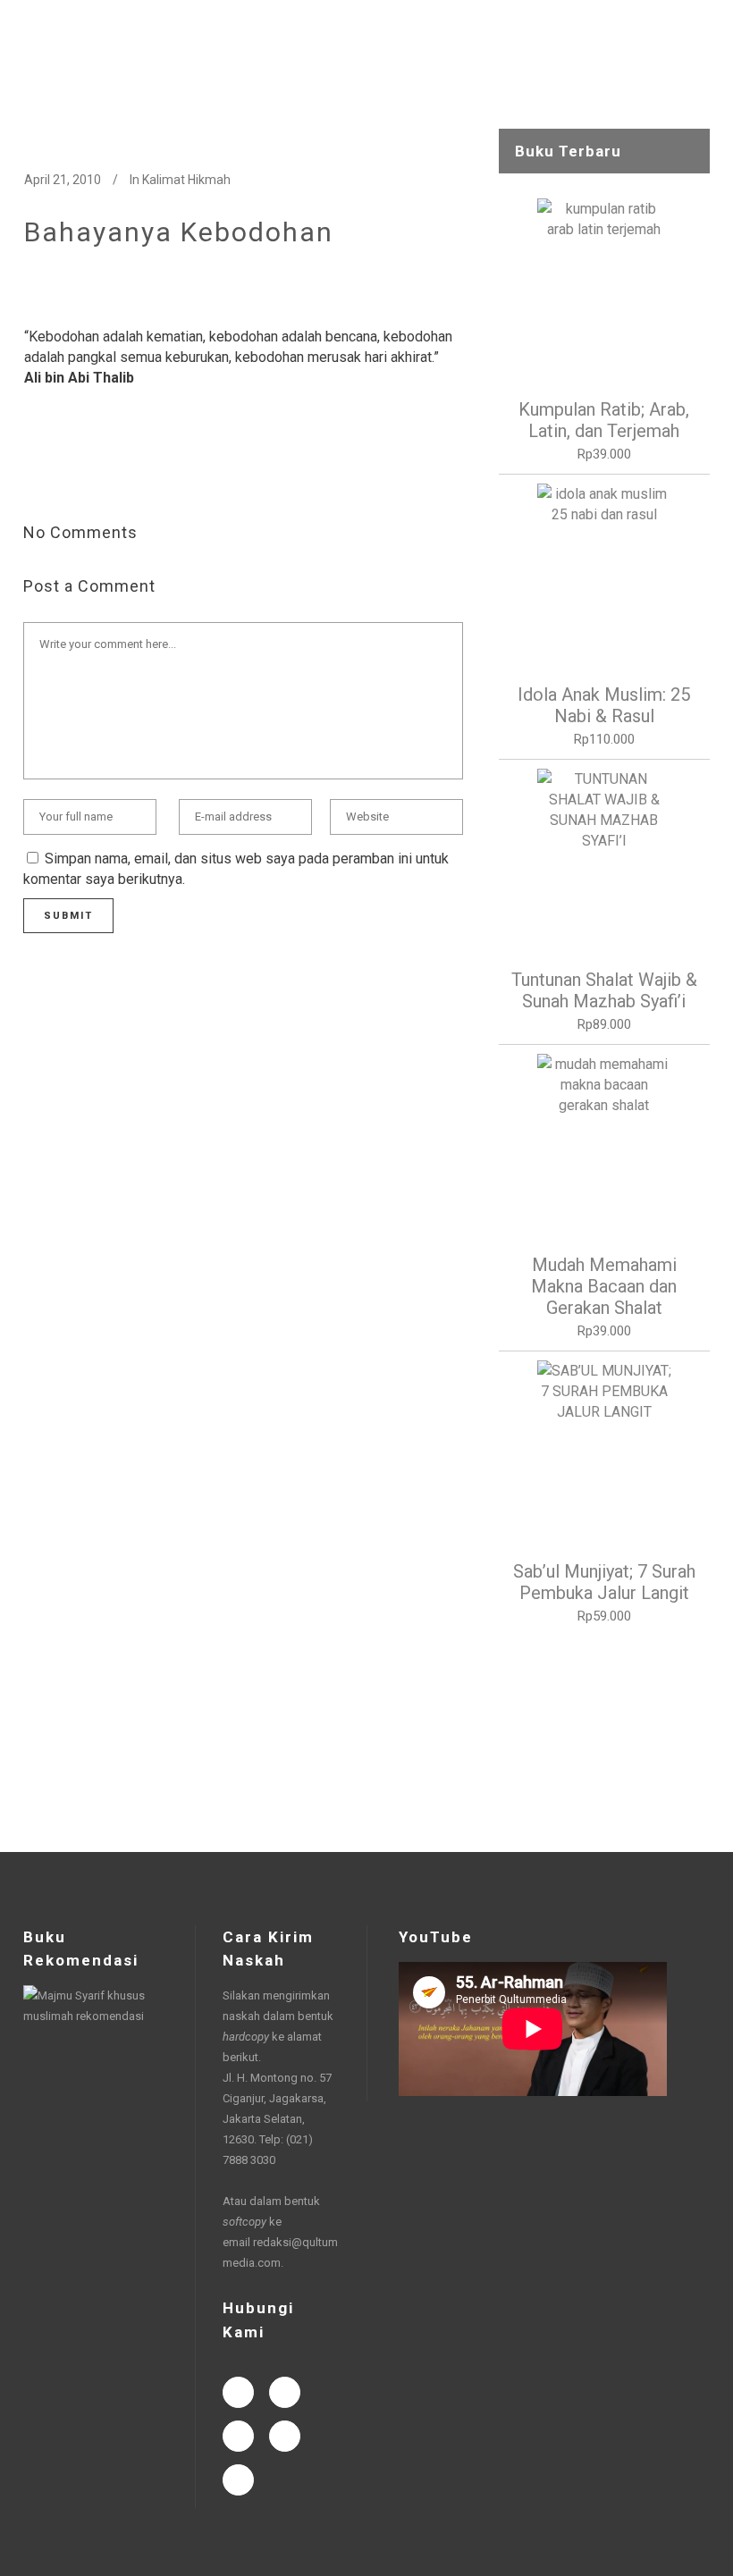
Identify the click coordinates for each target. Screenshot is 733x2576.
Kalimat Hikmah (186, 180)
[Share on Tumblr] (147, 474)
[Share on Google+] (90, 474)
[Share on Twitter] (62, 474)
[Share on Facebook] (33, 474)
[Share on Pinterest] (176, 474)
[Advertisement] (604, 1739)
